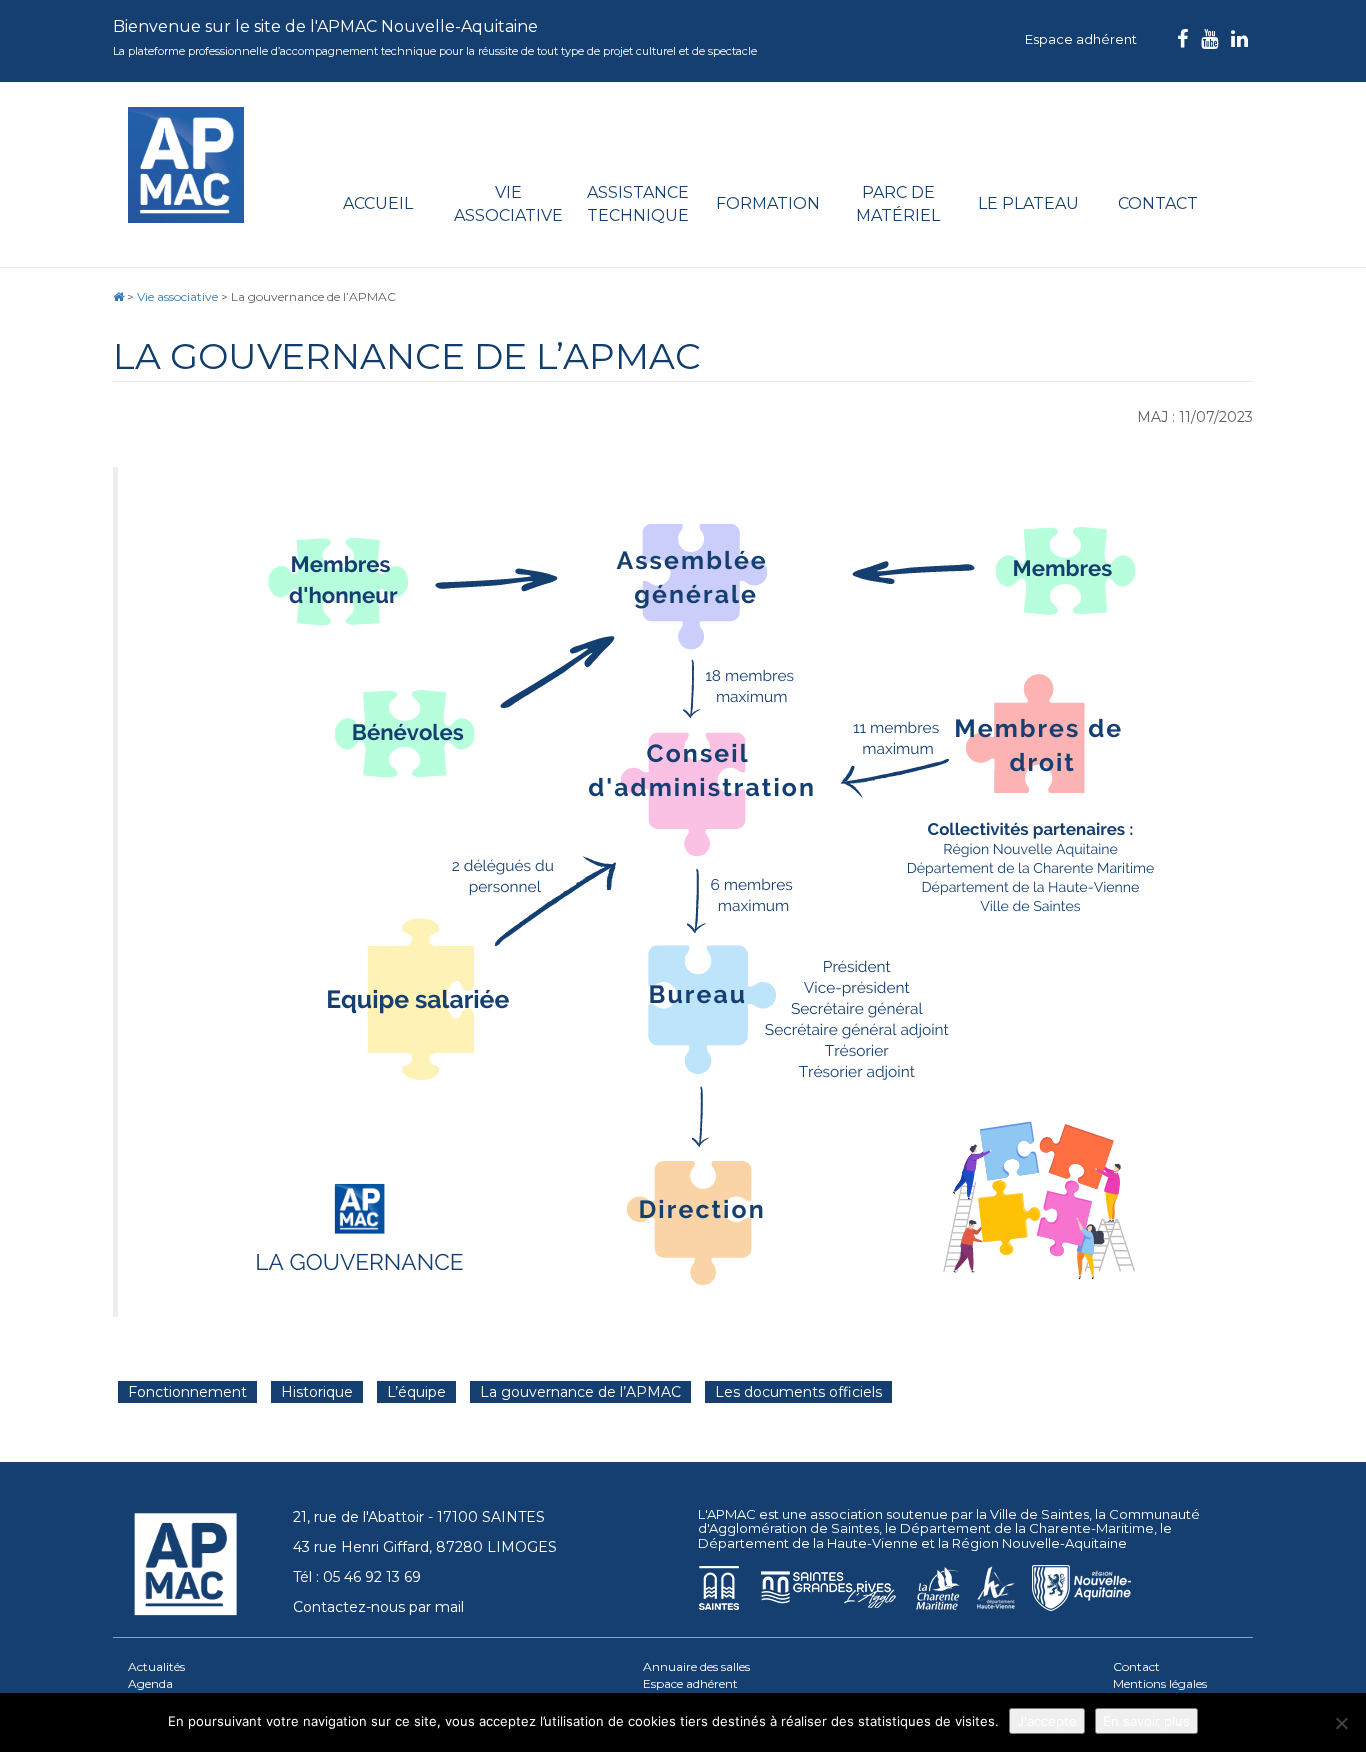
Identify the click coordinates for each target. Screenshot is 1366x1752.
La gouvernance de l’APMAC (580, 1392)
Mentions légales (1160, 1683)
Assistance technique (638, 204)
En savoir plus (1146, 1721)
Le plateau (1028, 203)
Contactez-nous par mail (378, 1607)
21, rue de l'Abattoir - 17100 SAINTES (419, 1517)
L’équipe (416, 1392)
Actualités (156, 1666)
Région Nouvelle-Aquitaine (1039, 1543)
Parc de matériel (898, 204)
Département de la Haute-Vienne (808, 1543)
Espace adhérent (1081, 39)
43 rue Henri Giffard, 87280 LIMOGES (425, 1547)
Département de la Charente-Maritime (1027, 1528)
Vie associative (508, 204)
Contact (1158, 203)
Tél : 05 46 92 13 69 (357, 1577)
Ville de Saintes (1039, 1514)
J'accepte (1047, 1721)
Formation (768, 203)
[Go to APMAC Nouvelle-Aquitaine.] (118, 296)
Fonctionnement (187, 1392)
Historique (317, 1392)
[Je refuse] (1341, 1723)
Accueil (378, 203)
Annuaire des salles (696, 1666)
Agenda (150, 1683)
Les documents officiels (798, 1392)
